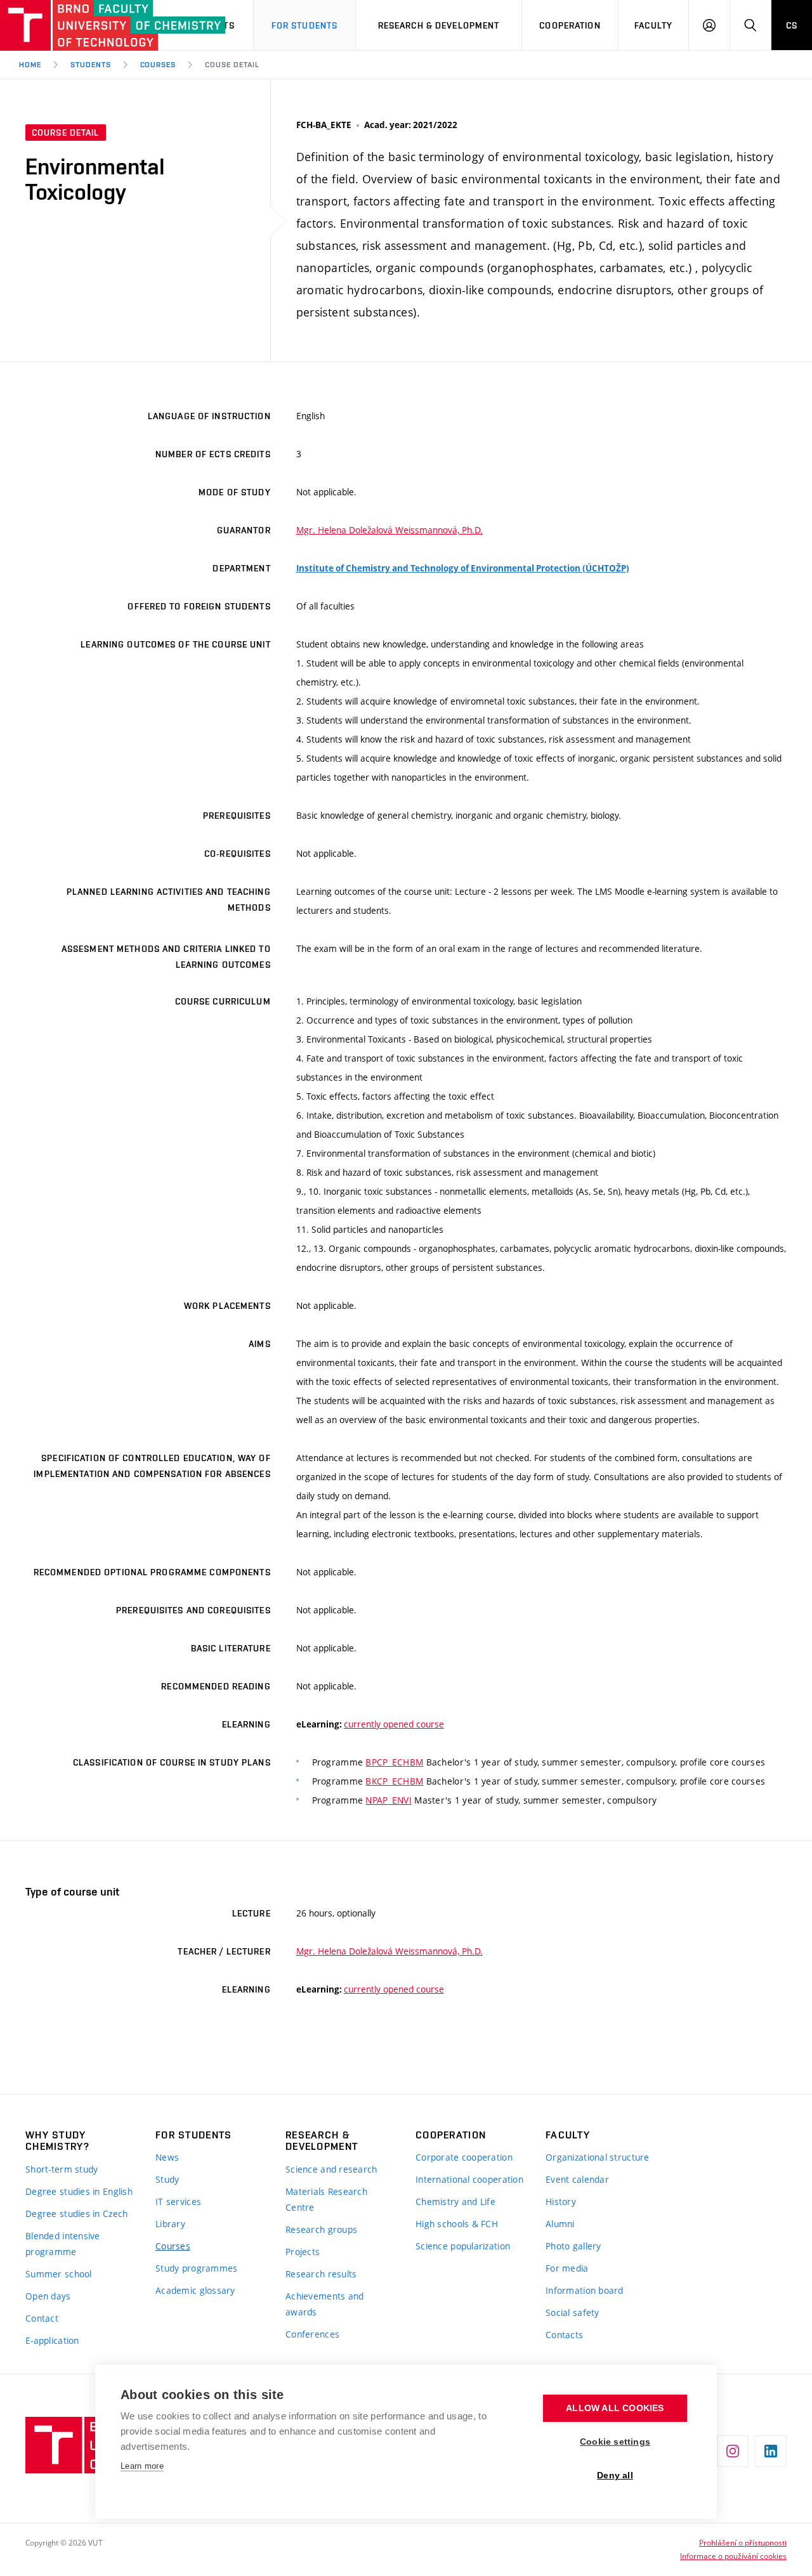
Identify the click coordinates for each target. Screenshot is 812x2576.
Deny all (615, 2475)
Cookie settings (615, 2442)
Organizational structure (598, 2157)
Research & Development (439, 25)
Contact (42, 2318)
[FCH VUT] (71, 25)
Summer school (59, 2274)
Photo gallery (573, 2246)
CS (792, 25)
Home (30, 65)
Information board (585, 2290)
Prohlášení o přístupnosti (743, 2542)
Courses (173, 2246)
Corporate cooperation (464, 2157)
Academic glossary (195, 2290)
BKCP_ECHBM (394, 1781)
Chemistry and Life (455, 2202)
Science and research (331, 2169)
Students (91, 65)
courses (158, 65)
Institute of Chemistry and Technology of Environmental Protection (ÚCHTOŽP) (463, 568)
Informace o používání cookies (733, 2556)
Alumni (560, 2224)
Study (167, 2179)
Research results (321, 2274)
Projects (303, 2252)
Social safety (573, 2313)
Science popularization (463, 2246)
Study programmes (196, 2268)
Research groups (321, 2229)
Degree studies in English (79, 2191)
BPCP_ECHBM (394, 1762)
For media (567, 2268)
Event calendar (577, 2179)
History (561, 2202)
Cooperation (570, 25)
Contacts (564, 2335)
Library (170, 2224)
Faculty (653, 25)
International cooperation (469, 2179)
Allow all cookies (615, 2408)
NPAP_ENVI (389, 1800)
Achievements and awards (324, 2304)
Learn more (142, 2466)
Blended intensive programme (63, 2244)
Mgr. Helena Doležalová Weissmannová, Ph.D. (390, 530)
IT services (178, 2202)
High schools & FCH (457, 2224)
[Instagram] (733, 2451)
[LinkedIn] (771, 2451)
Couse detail (232, 65)
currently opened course (394, 1724)
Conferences (312, 2334)
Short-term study (62, 2169)
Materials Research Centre (326, 2199)
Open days (48, 2296)
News (167, 2157)
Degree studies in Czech (76, 2214)
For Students (304, 25)
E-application (52, 2340)
